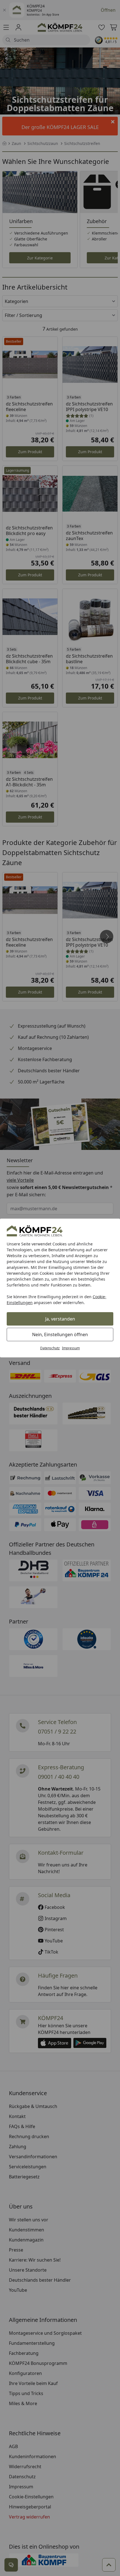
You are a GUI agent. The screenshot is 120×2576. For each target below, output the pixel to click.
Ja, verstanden (60, 1319)
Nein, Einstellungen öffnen (60, 1334)
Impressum (71, 1348)
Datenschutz (50, 1348)
